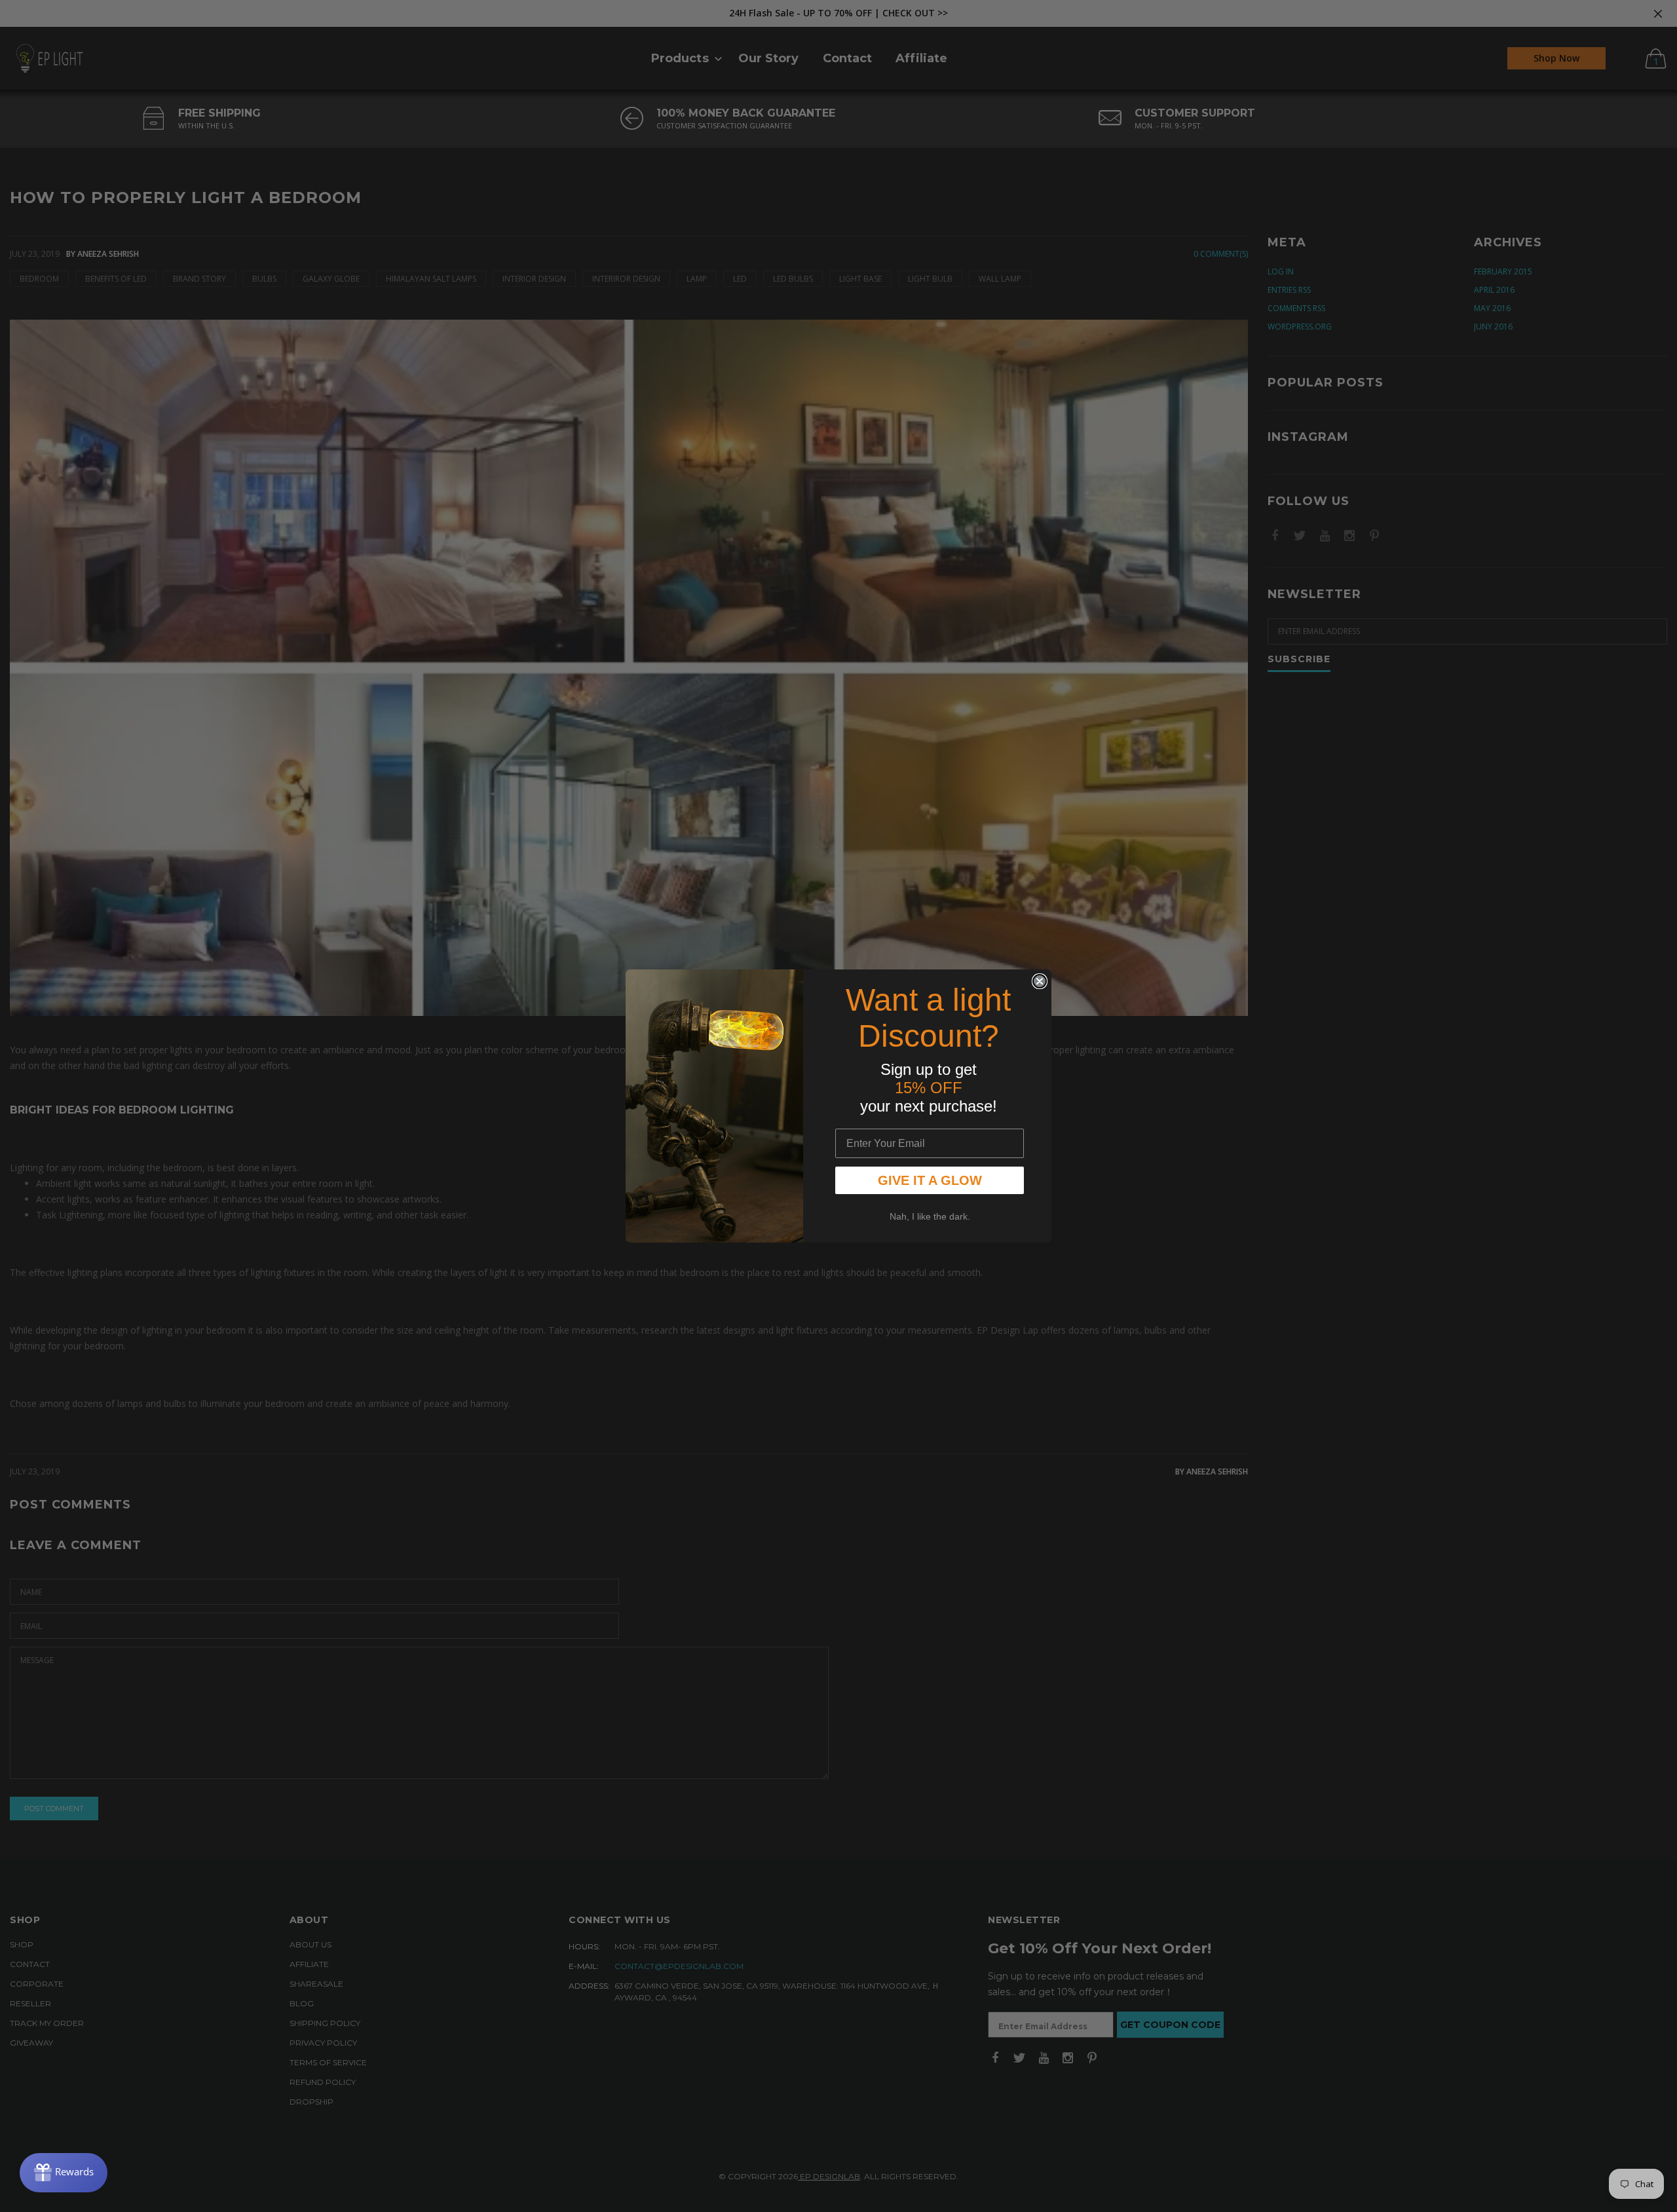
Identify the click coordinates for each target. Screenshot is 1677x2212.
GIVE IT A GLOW (930, 1180)
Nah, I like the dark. (930, 1216)
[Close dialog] (1040, 981)
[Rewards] (64, 2173)
